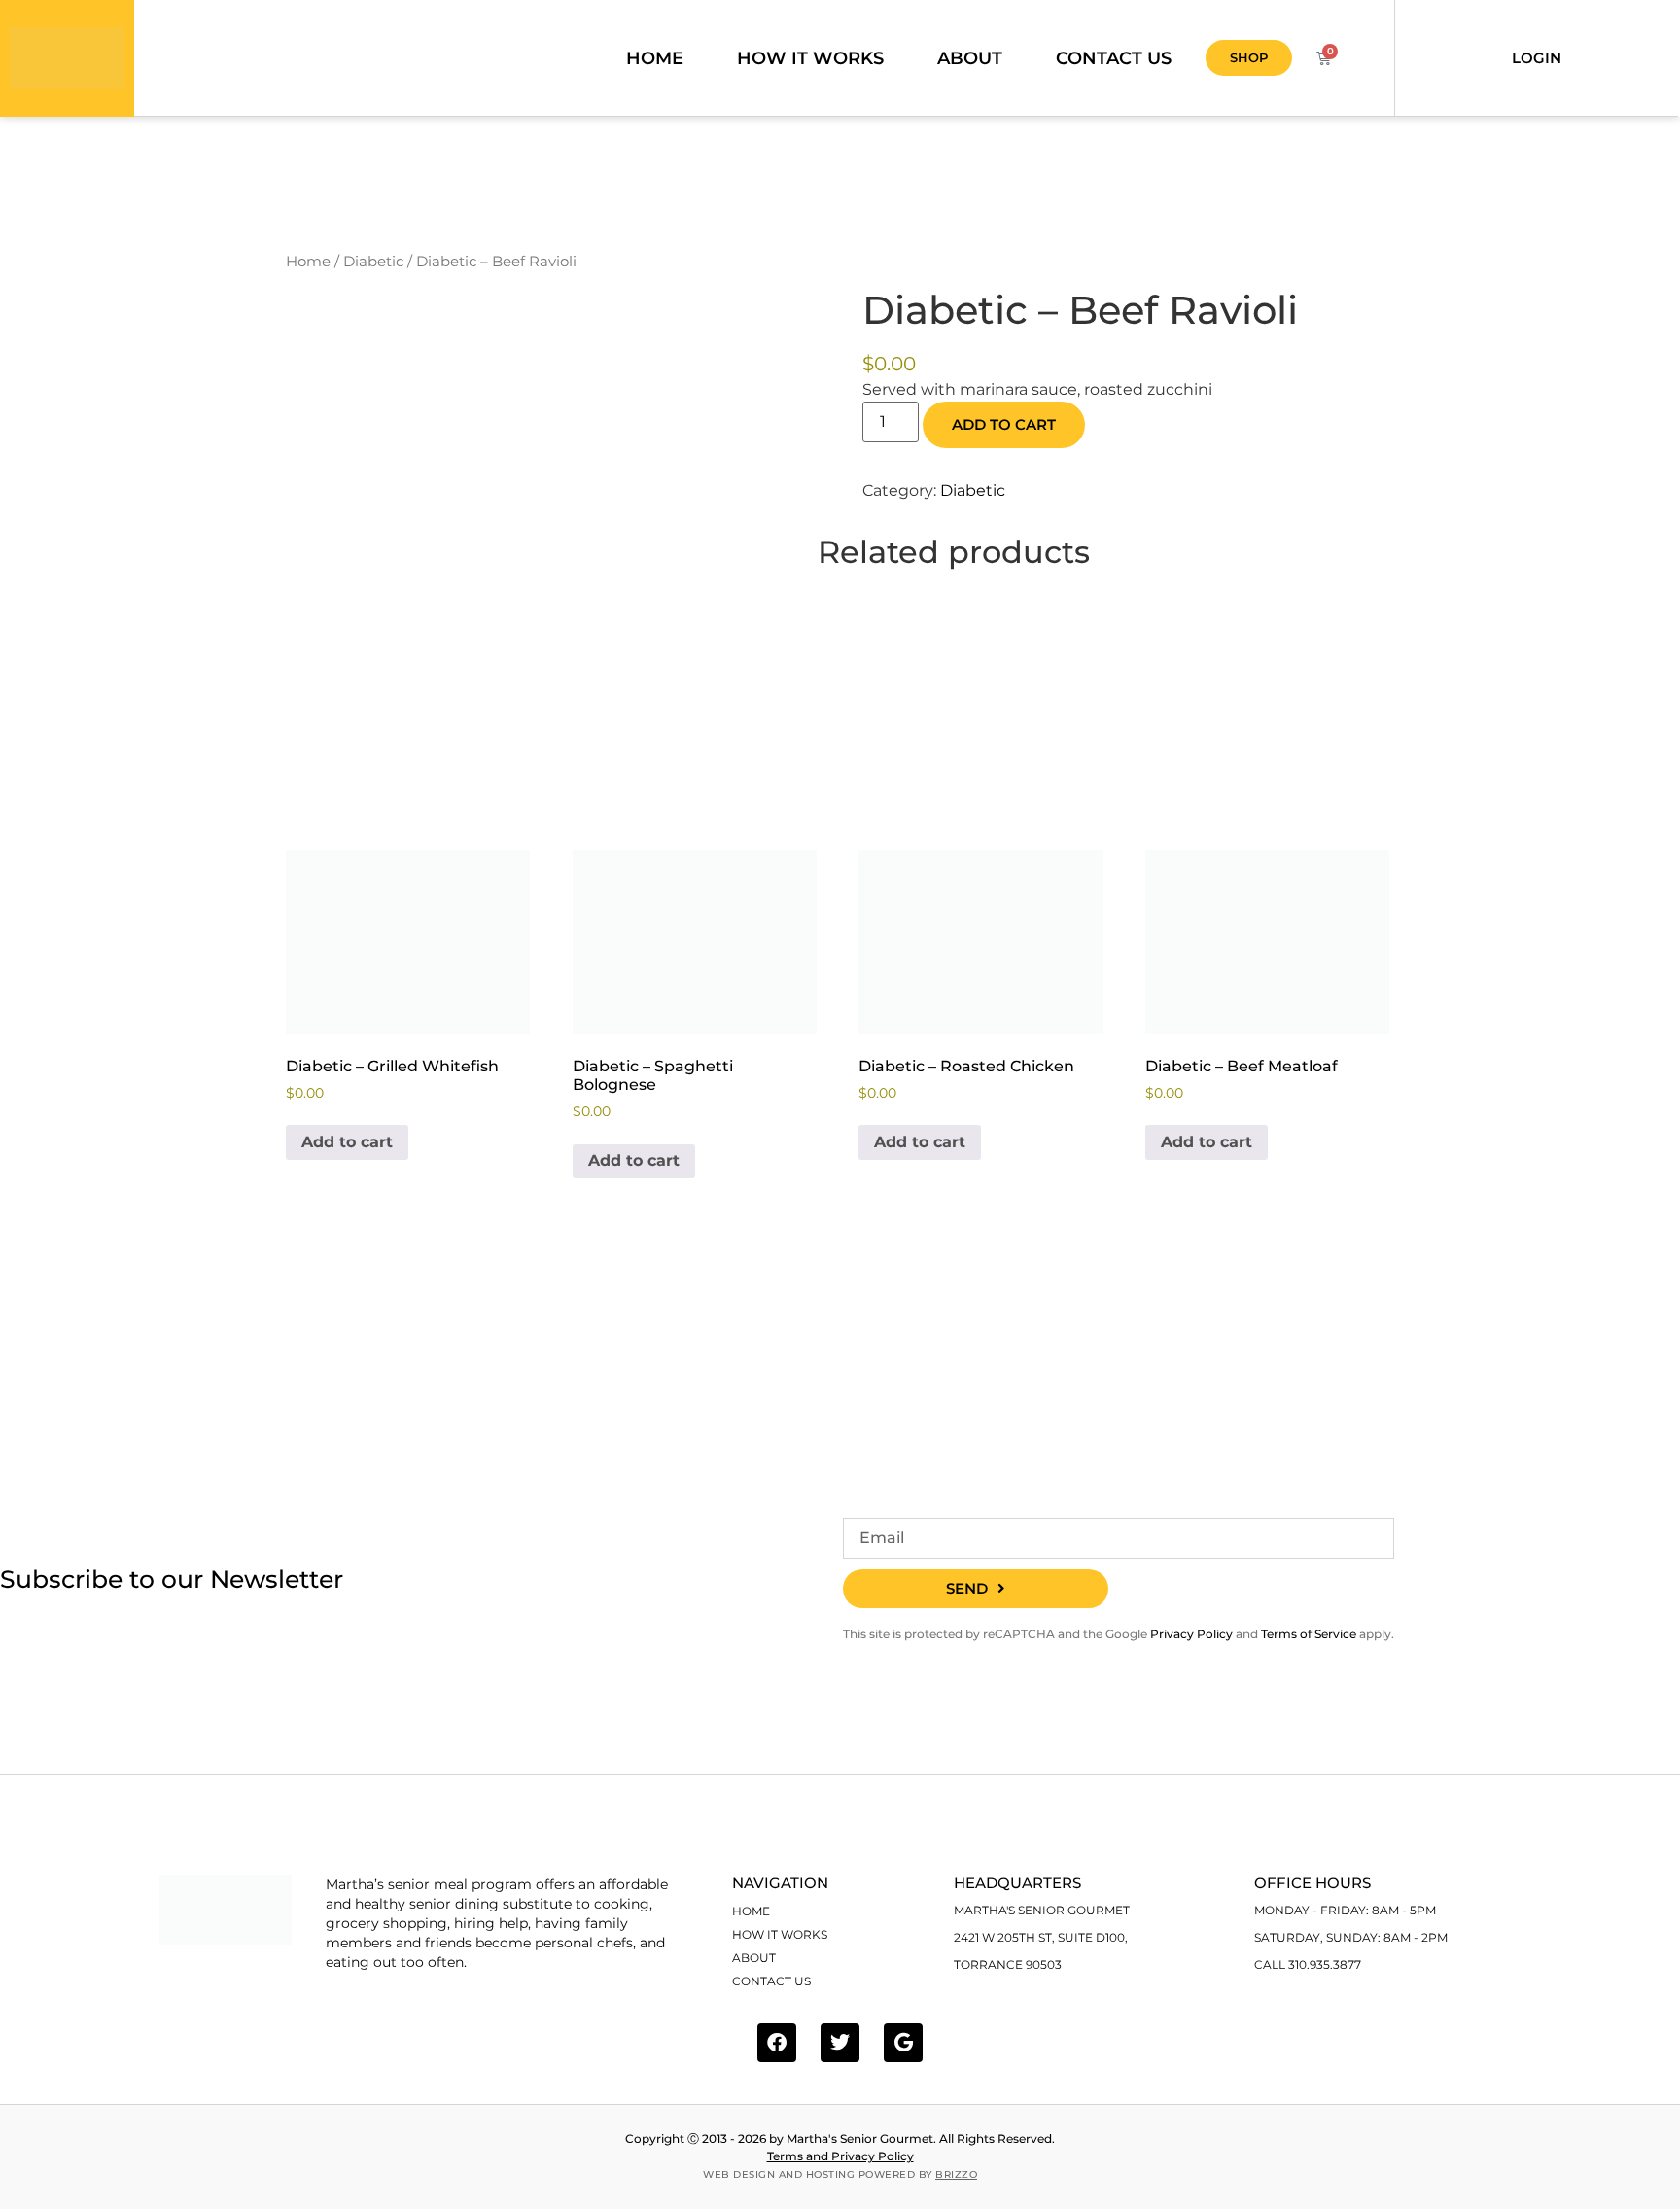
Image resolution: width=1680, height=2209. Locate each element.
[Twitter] (840, 2043)
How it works (810, 58)
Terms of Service (1309, 1634)
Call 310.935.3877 (1308, 1964)
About (970, 58)
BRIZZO (956, 2174)
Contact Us (1114, 58)
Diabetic (373, 262)
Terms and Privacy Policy (840, 2156)
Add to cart (1004, 424)
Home (655, 58)
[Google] (903, 2043)
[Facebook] (777, 2043)
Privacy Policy (1191, 1634)
